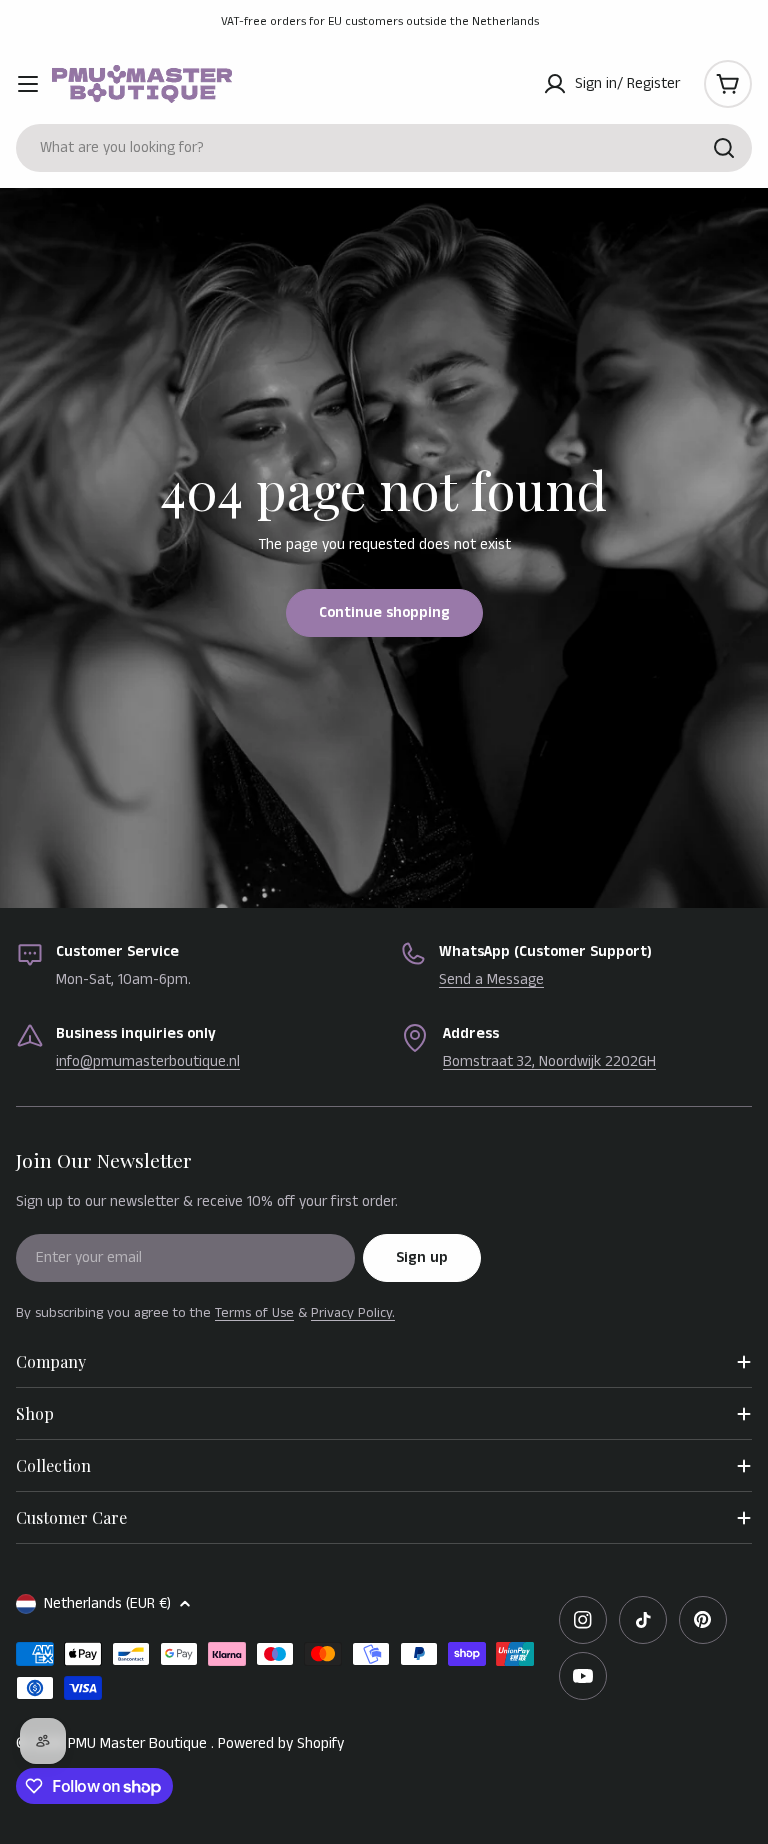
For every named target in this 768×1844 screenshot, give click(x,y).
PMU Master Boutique (139, 1743)
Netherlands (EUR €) (107, 1603)
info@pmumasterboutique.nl (148, 1061)
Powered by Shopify (281, 1743)
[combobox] (384, 148)
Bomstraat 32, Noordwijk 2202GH (549, 1061)
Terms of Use (254, 1313)
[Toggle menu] (28, 84)
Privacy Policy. (353, 1313)
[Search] (724, 148)
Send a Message (491, 979)
